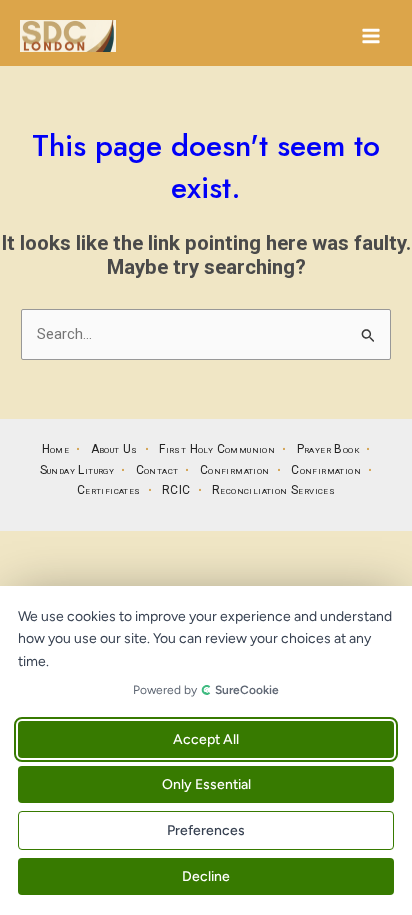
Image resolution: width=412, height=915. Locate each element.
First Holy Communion (217, 449)
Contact (157, 470)
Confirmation (235, 470)
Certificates (109, 490)
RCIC (176, 490)
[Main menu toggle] (371, 36)
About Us (114, 449)
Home (56, 449)
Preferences (206, 830)
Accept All (206, 739)
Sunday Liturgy (77, 470)
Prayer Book (328, 449)
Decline (206, 876)
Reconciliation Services (273, 490)
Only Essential (206, 784)
